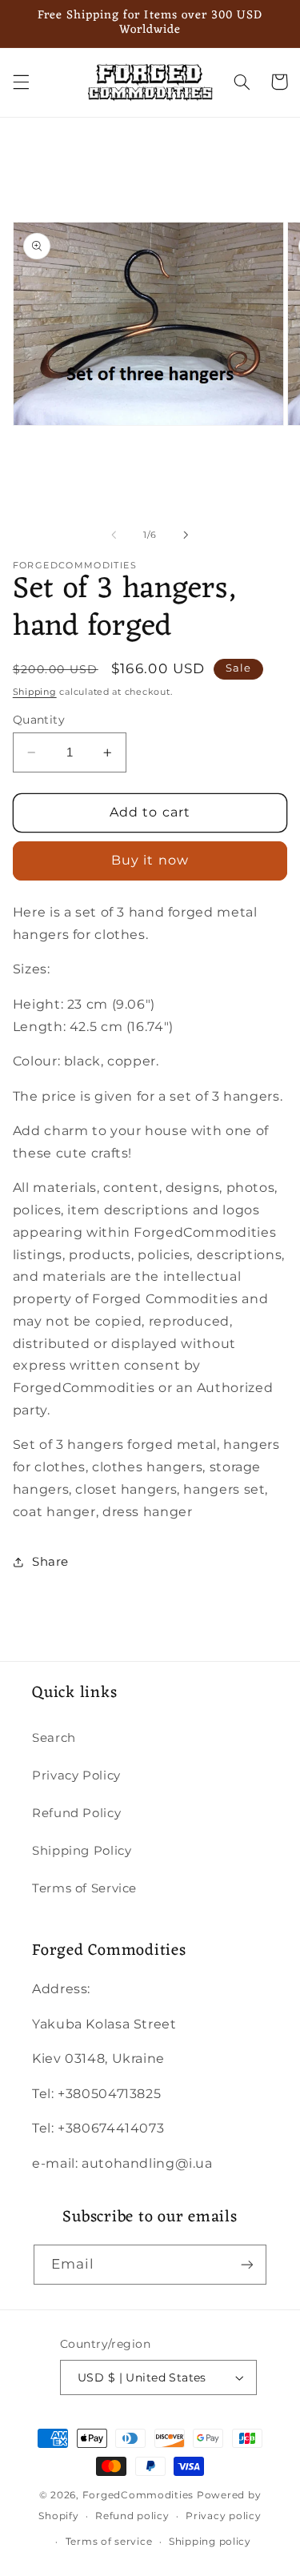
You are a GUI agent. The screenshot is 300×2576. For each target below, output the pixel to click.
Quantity (39, 720)
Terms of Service (84, 1888)
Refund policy (132, 2516)
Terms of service (109, 2542)
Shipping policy (210, 2542)
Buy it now (150, 860)
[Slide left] (114, 536)
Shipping (35, 692)
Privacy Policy (76, 1776)
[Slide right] (186, 536)
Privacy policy (223, 2516)
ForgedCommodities (138, 2495)
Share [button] (50, 1562)
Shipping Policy (82, 1851)
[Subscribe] (247, 2264)
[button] (21, 82)
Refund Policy (76, 1813)
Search (54, 1738)
